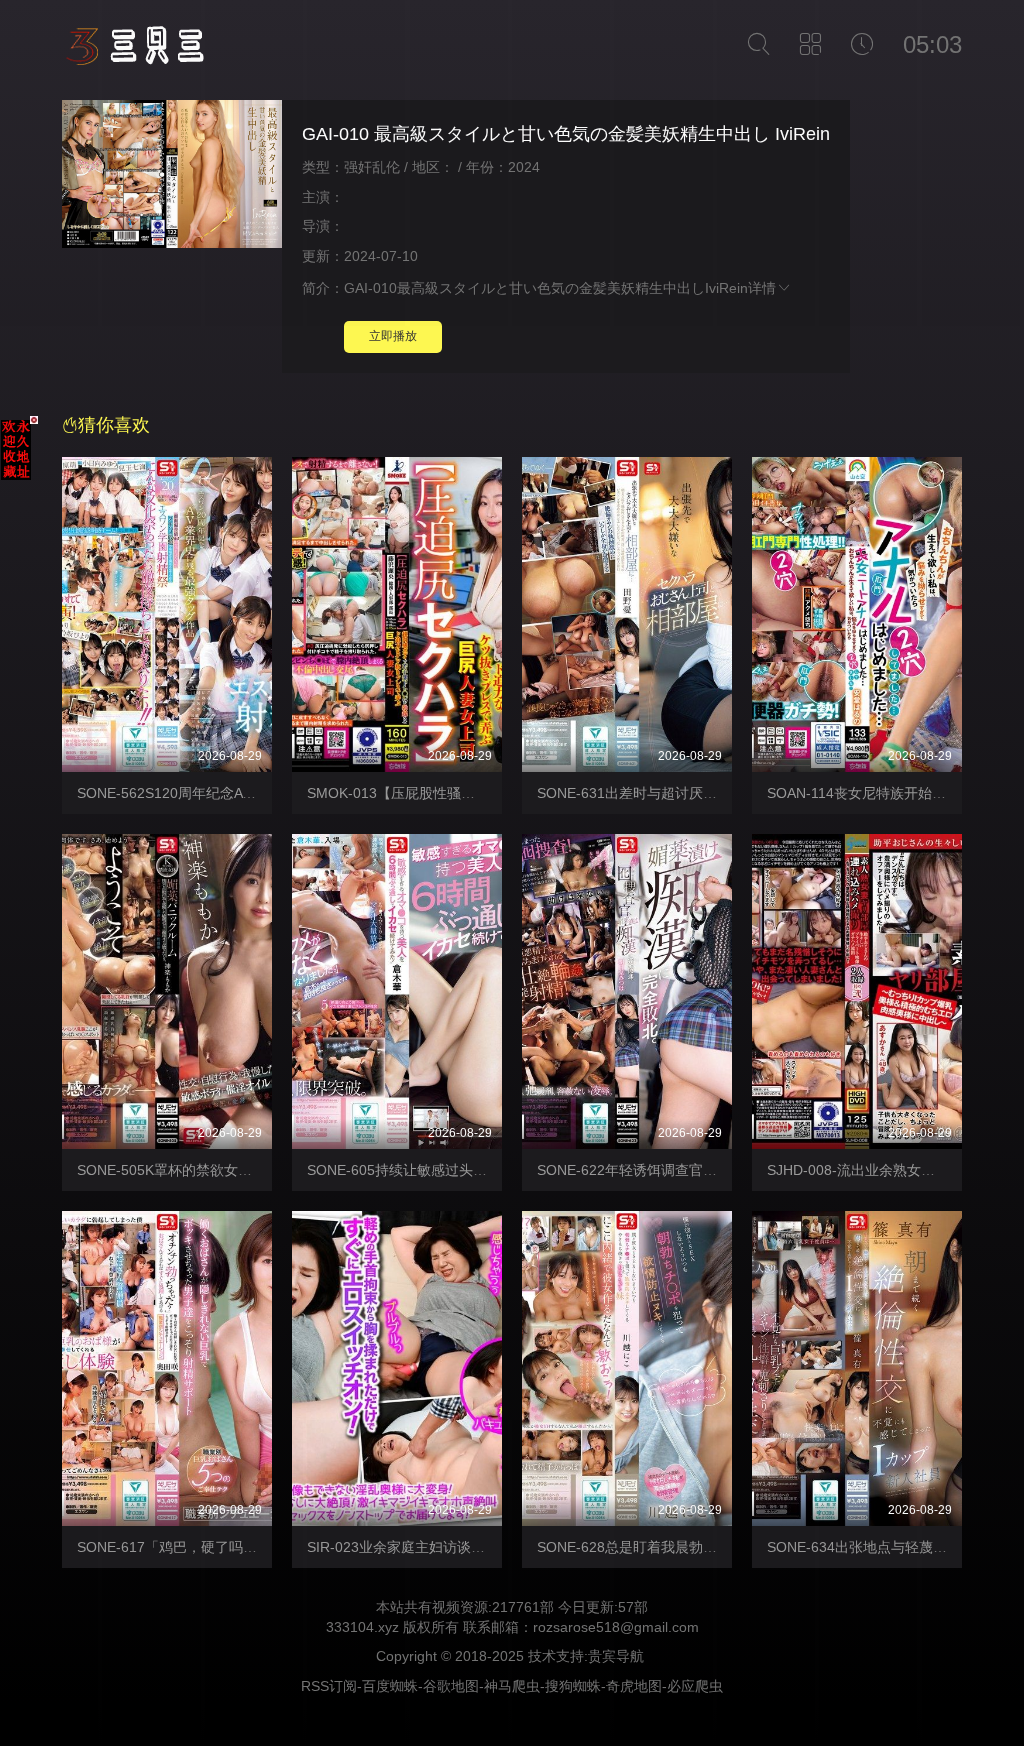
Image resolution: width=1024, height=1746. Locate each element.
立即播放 (393, 336)
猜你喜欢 (114, 425)
